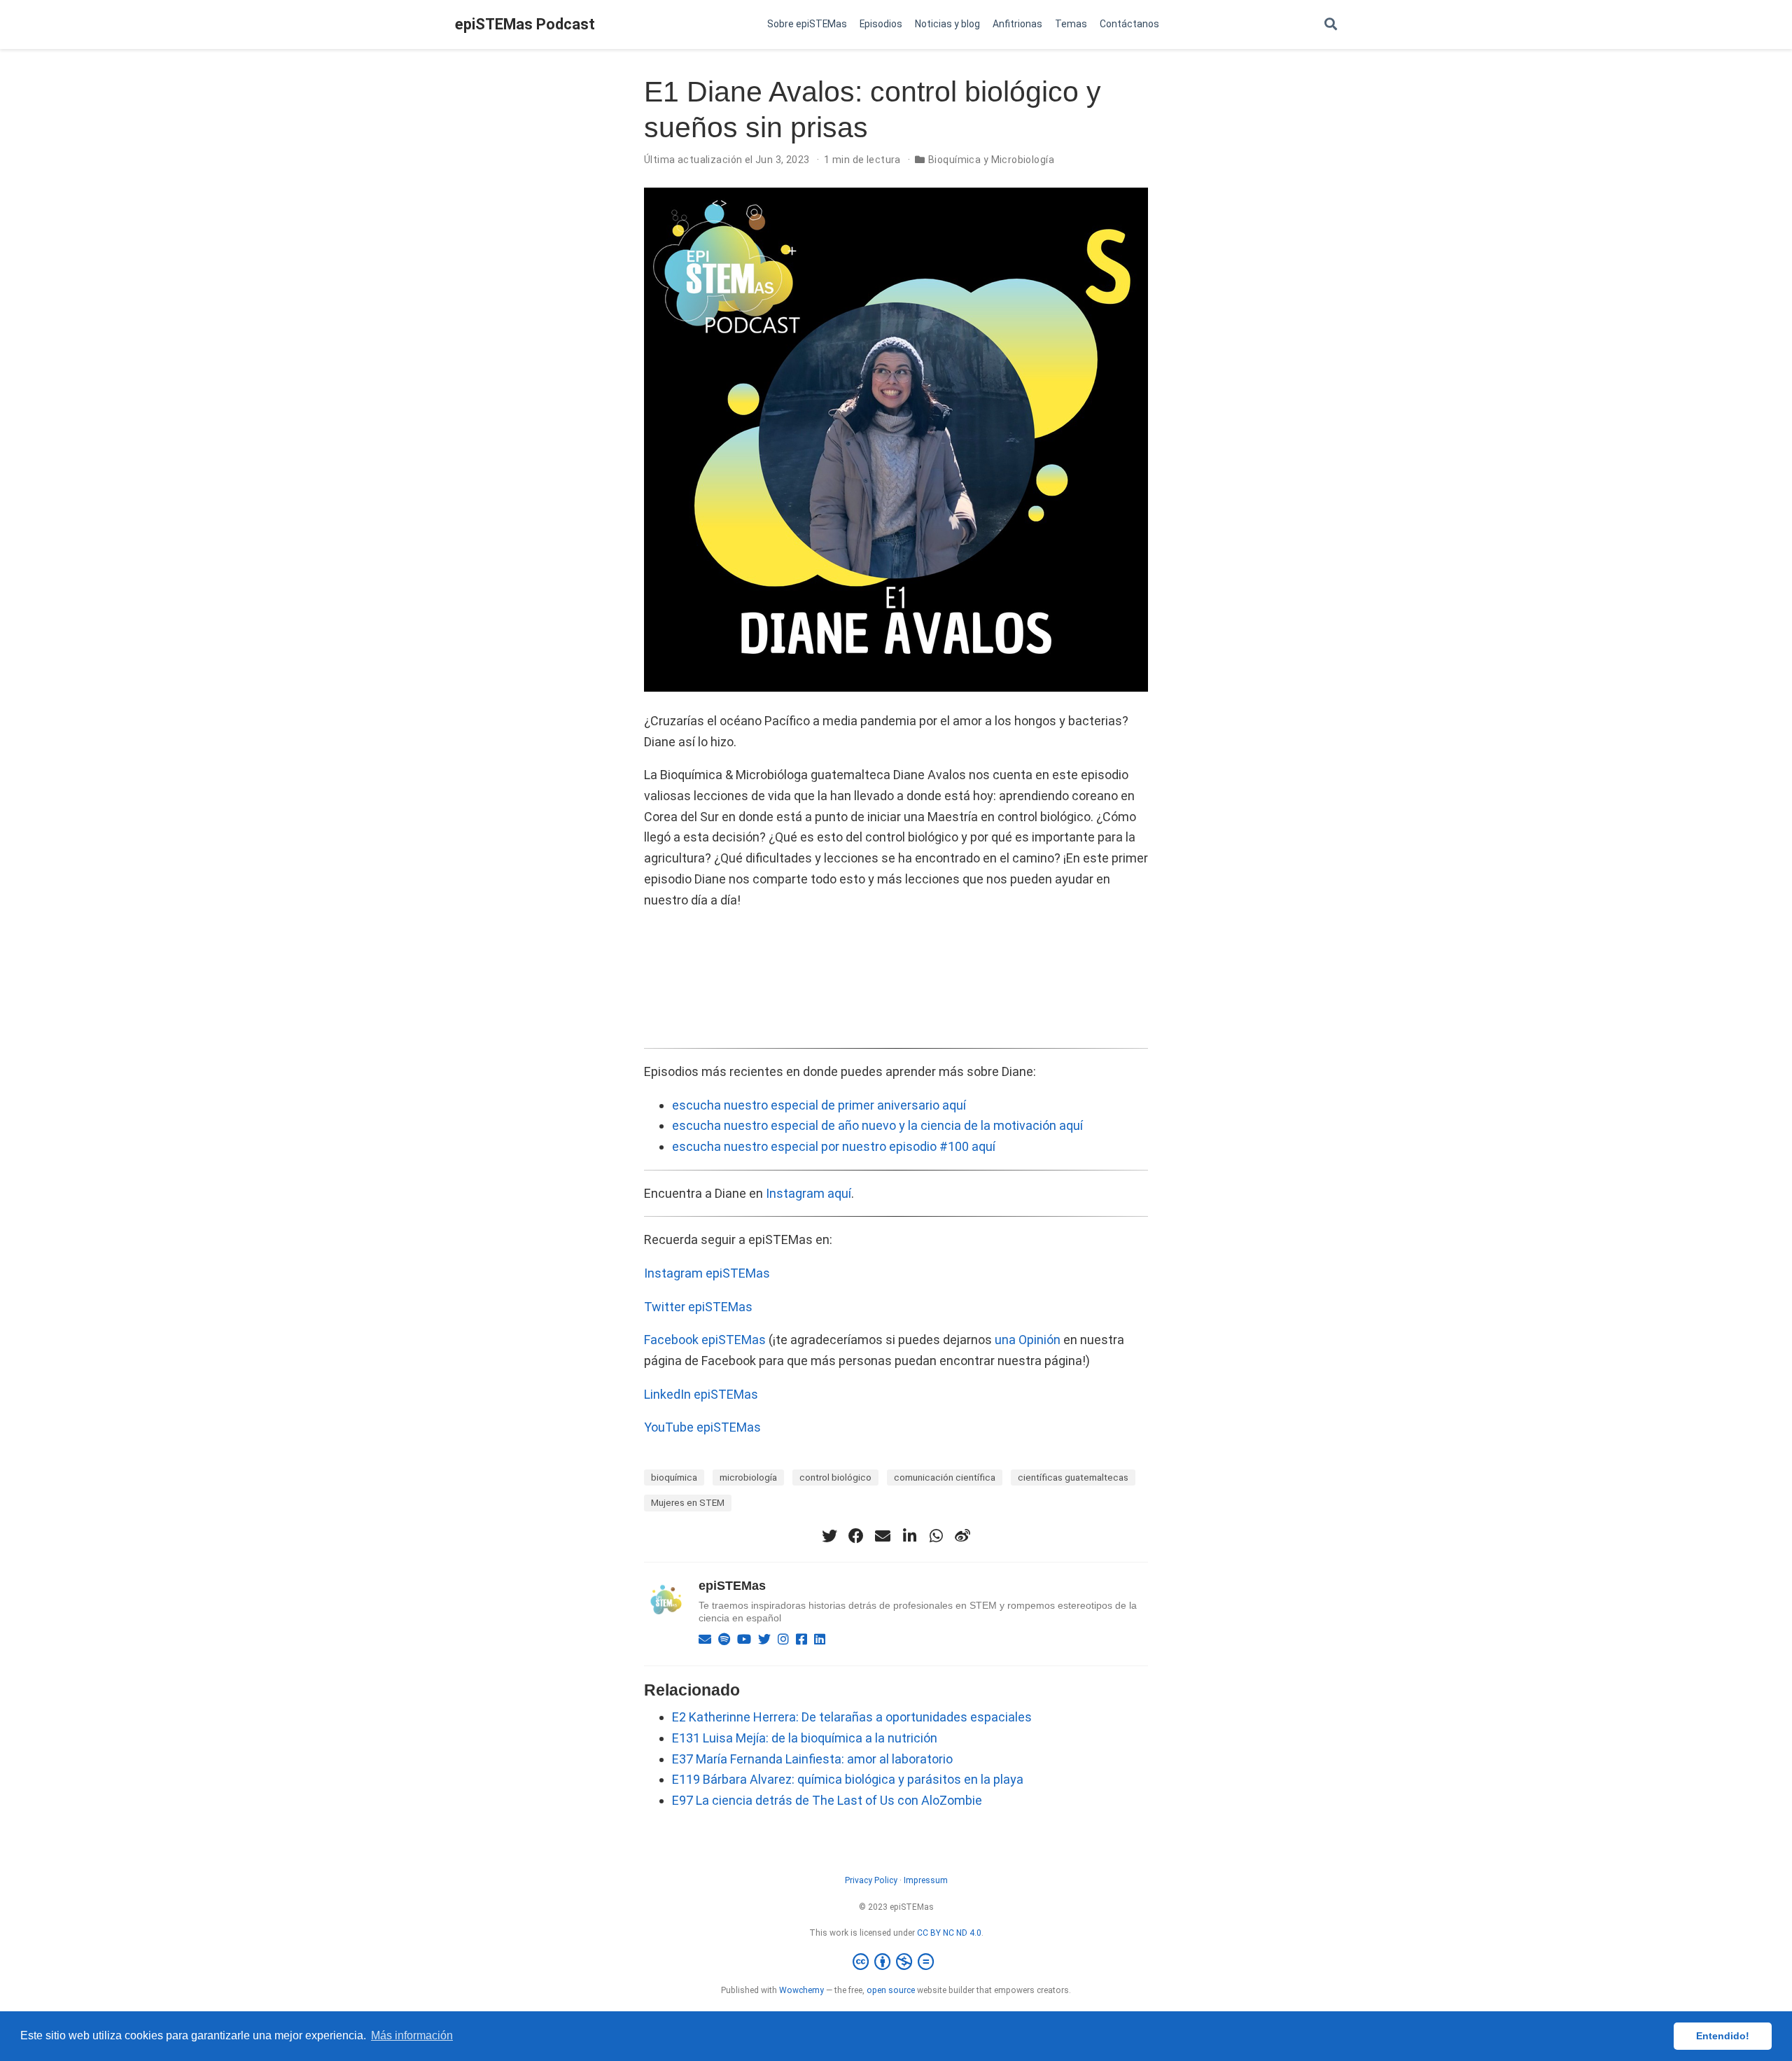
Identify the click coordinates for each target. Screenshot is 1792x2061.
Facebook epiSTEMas (705, 1340)
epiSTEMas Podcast (525, 24)
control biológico (835, 1477)
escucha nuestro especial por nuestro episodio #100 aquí (834, 1146)
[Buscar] (1331, 25)
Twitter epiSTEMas (698, 1307)
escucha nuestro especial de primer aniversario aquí (819, 1105)
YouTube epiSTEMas (702, 1427)
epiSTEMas (732, 1586)
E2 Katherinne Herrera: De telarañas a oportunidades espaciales (852, 1717)
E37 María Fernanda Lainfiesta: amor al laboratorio (812, 1759)
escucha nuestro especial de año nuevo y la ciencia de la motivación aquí (877, 1125)
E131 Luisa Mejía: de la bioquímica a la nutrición (805, 1738)
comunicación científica (945, 1477)
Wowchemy (801, 1990)
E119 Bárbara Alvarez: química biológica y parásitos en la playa (848, 1779)
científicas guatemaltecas (1073, 1477)
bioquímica (674, 1477)
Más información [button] (412, 2035)
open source (891, 1990)
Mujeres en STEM (688, 1502)
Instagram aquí (808, 1193)
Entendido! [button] (1723, 2036)
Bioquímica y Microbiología (991, 160)
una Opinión (1028, 1340)
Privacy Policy (871, 1880)
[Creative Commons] (896, 1962)
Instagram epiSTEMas (707, 1273)
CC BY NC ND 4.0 (949, 1933)
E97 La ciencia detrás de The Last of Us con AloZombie (827, 1800)
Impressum (926, 1880)
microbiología (748, 1477)
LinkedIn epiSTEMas (701, 1394)
